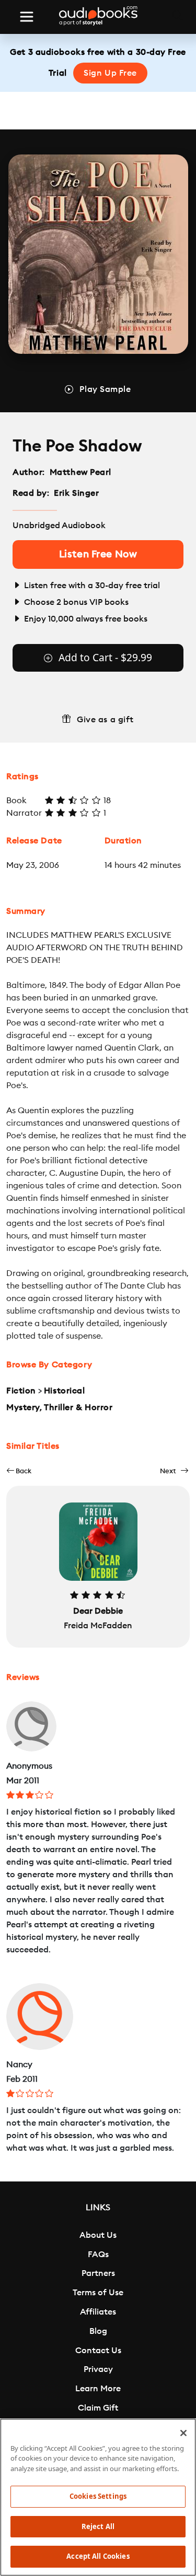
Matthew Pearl (80, 472)
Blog (98, 2331)
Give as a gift (105, 720)
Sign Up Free (110, 73)
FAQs (98, 2255)
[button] (19, 1471)
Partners (98, 2273)
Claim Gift (98, 2408)
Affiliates (98, 2312)
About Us (98, 2235)
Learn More (98, 2389)
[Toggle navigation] (27, 17)
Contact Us (98, 2351)
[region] (98, 2497)
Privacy (98, 2369)
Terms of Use (98, 2293)
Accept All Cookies (98, 2556)
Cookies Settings (98, 2496)
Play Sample (105, 389)
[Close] (183, 2433)
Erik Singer (76, 493)
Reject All (98, 2526)
